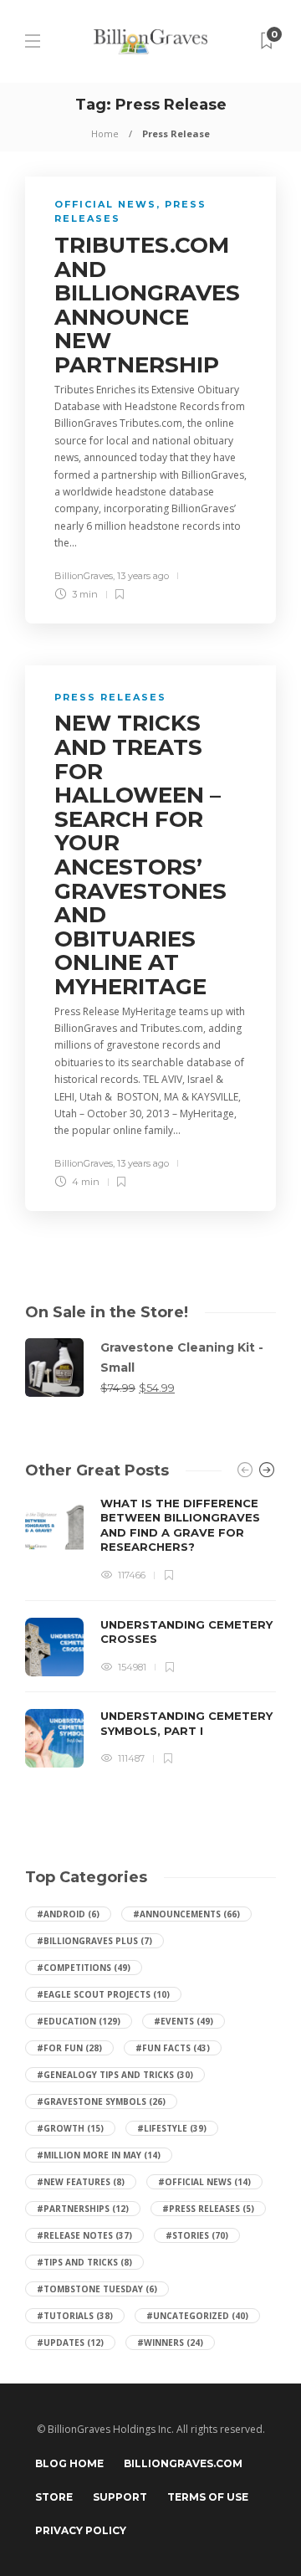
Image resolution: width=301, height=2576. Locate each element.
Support (120, 2497)
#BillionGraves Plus (94, 1941)
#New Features (81, 2182)
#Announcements (186, 1914)
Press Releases (110, 697)
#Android (68, 1914)
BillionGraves (84, 576)
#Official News (204, 2182)
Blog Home (69, 2463)
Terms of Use (208, 2497)
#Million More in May (99, 2155)
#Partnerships (83, 2209)
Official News (105, 204)
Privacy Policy (81, 2530)
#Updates (70, 2343)
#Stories (197, 2235)
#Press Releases (208, 2209)
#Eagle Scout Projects (103, 1994)
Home (105, 133)
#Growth (70, 2128)
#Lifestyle (172, 2128)
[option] (150, 1632)
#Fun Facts (173, 2048)
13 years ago (143, 576)
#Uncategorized (197, 2316)
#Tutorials (75, 2316)
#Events (184, 2021)
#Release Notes (84, 2235)
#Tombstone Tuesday (97, 2289)
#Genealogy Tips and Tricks (115, 2075)
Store (54, 2497)
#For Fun (69, 2048)
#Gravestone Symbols (101, 2101)
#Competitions (84, 1968)
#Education (79, 2021)
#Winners (170, 2343)
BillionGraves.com (183, 2463)
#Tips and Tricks (84, 2262)
